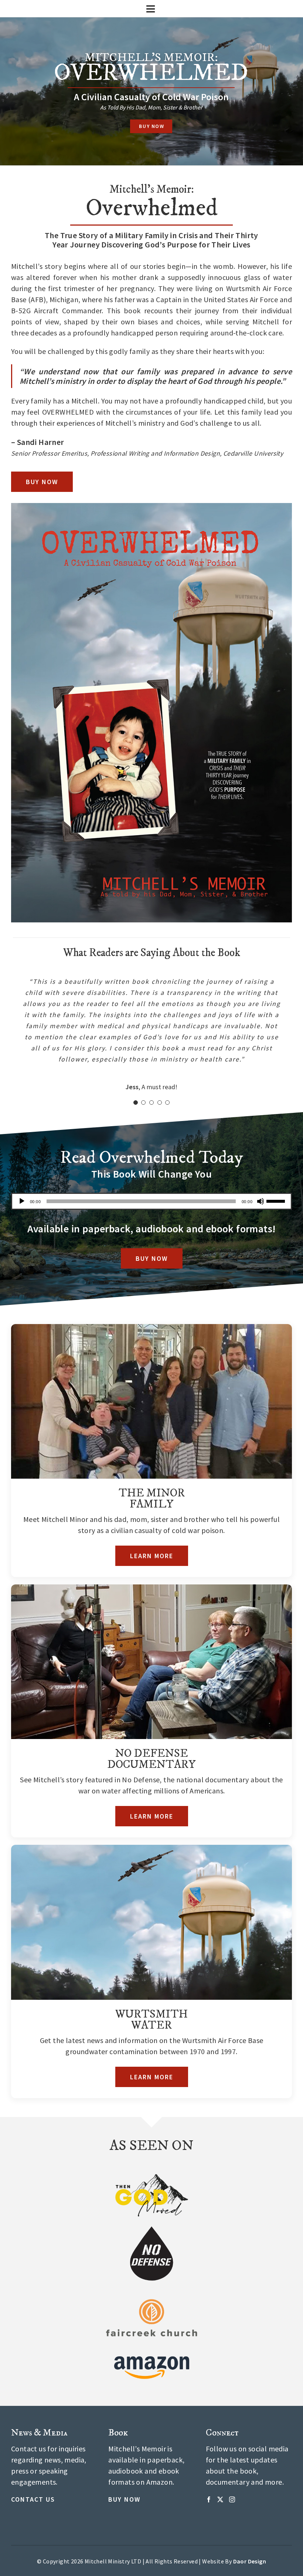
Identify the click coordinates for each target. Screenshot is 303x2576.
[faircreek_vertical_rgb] (152, 2301)
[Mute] (261, 1201)
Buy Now (124, 2499)
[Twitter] (220, 2499)
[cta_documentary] (151, 1588)
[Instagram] (232, 2499)
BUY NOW (151, 126)
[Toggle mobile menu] (151, 9)
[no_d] (151, 2228)
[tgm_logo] (151, 2177)
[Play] (22, 1201)
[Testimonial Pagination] (136, 1103)
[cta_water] (151, 1848)
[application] (151, 1201)
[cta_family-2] (151, 1328)
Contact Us (33, 2499)
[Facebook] (209, 2499)
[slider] (277, 1201)
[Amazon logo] (152, 2351)
